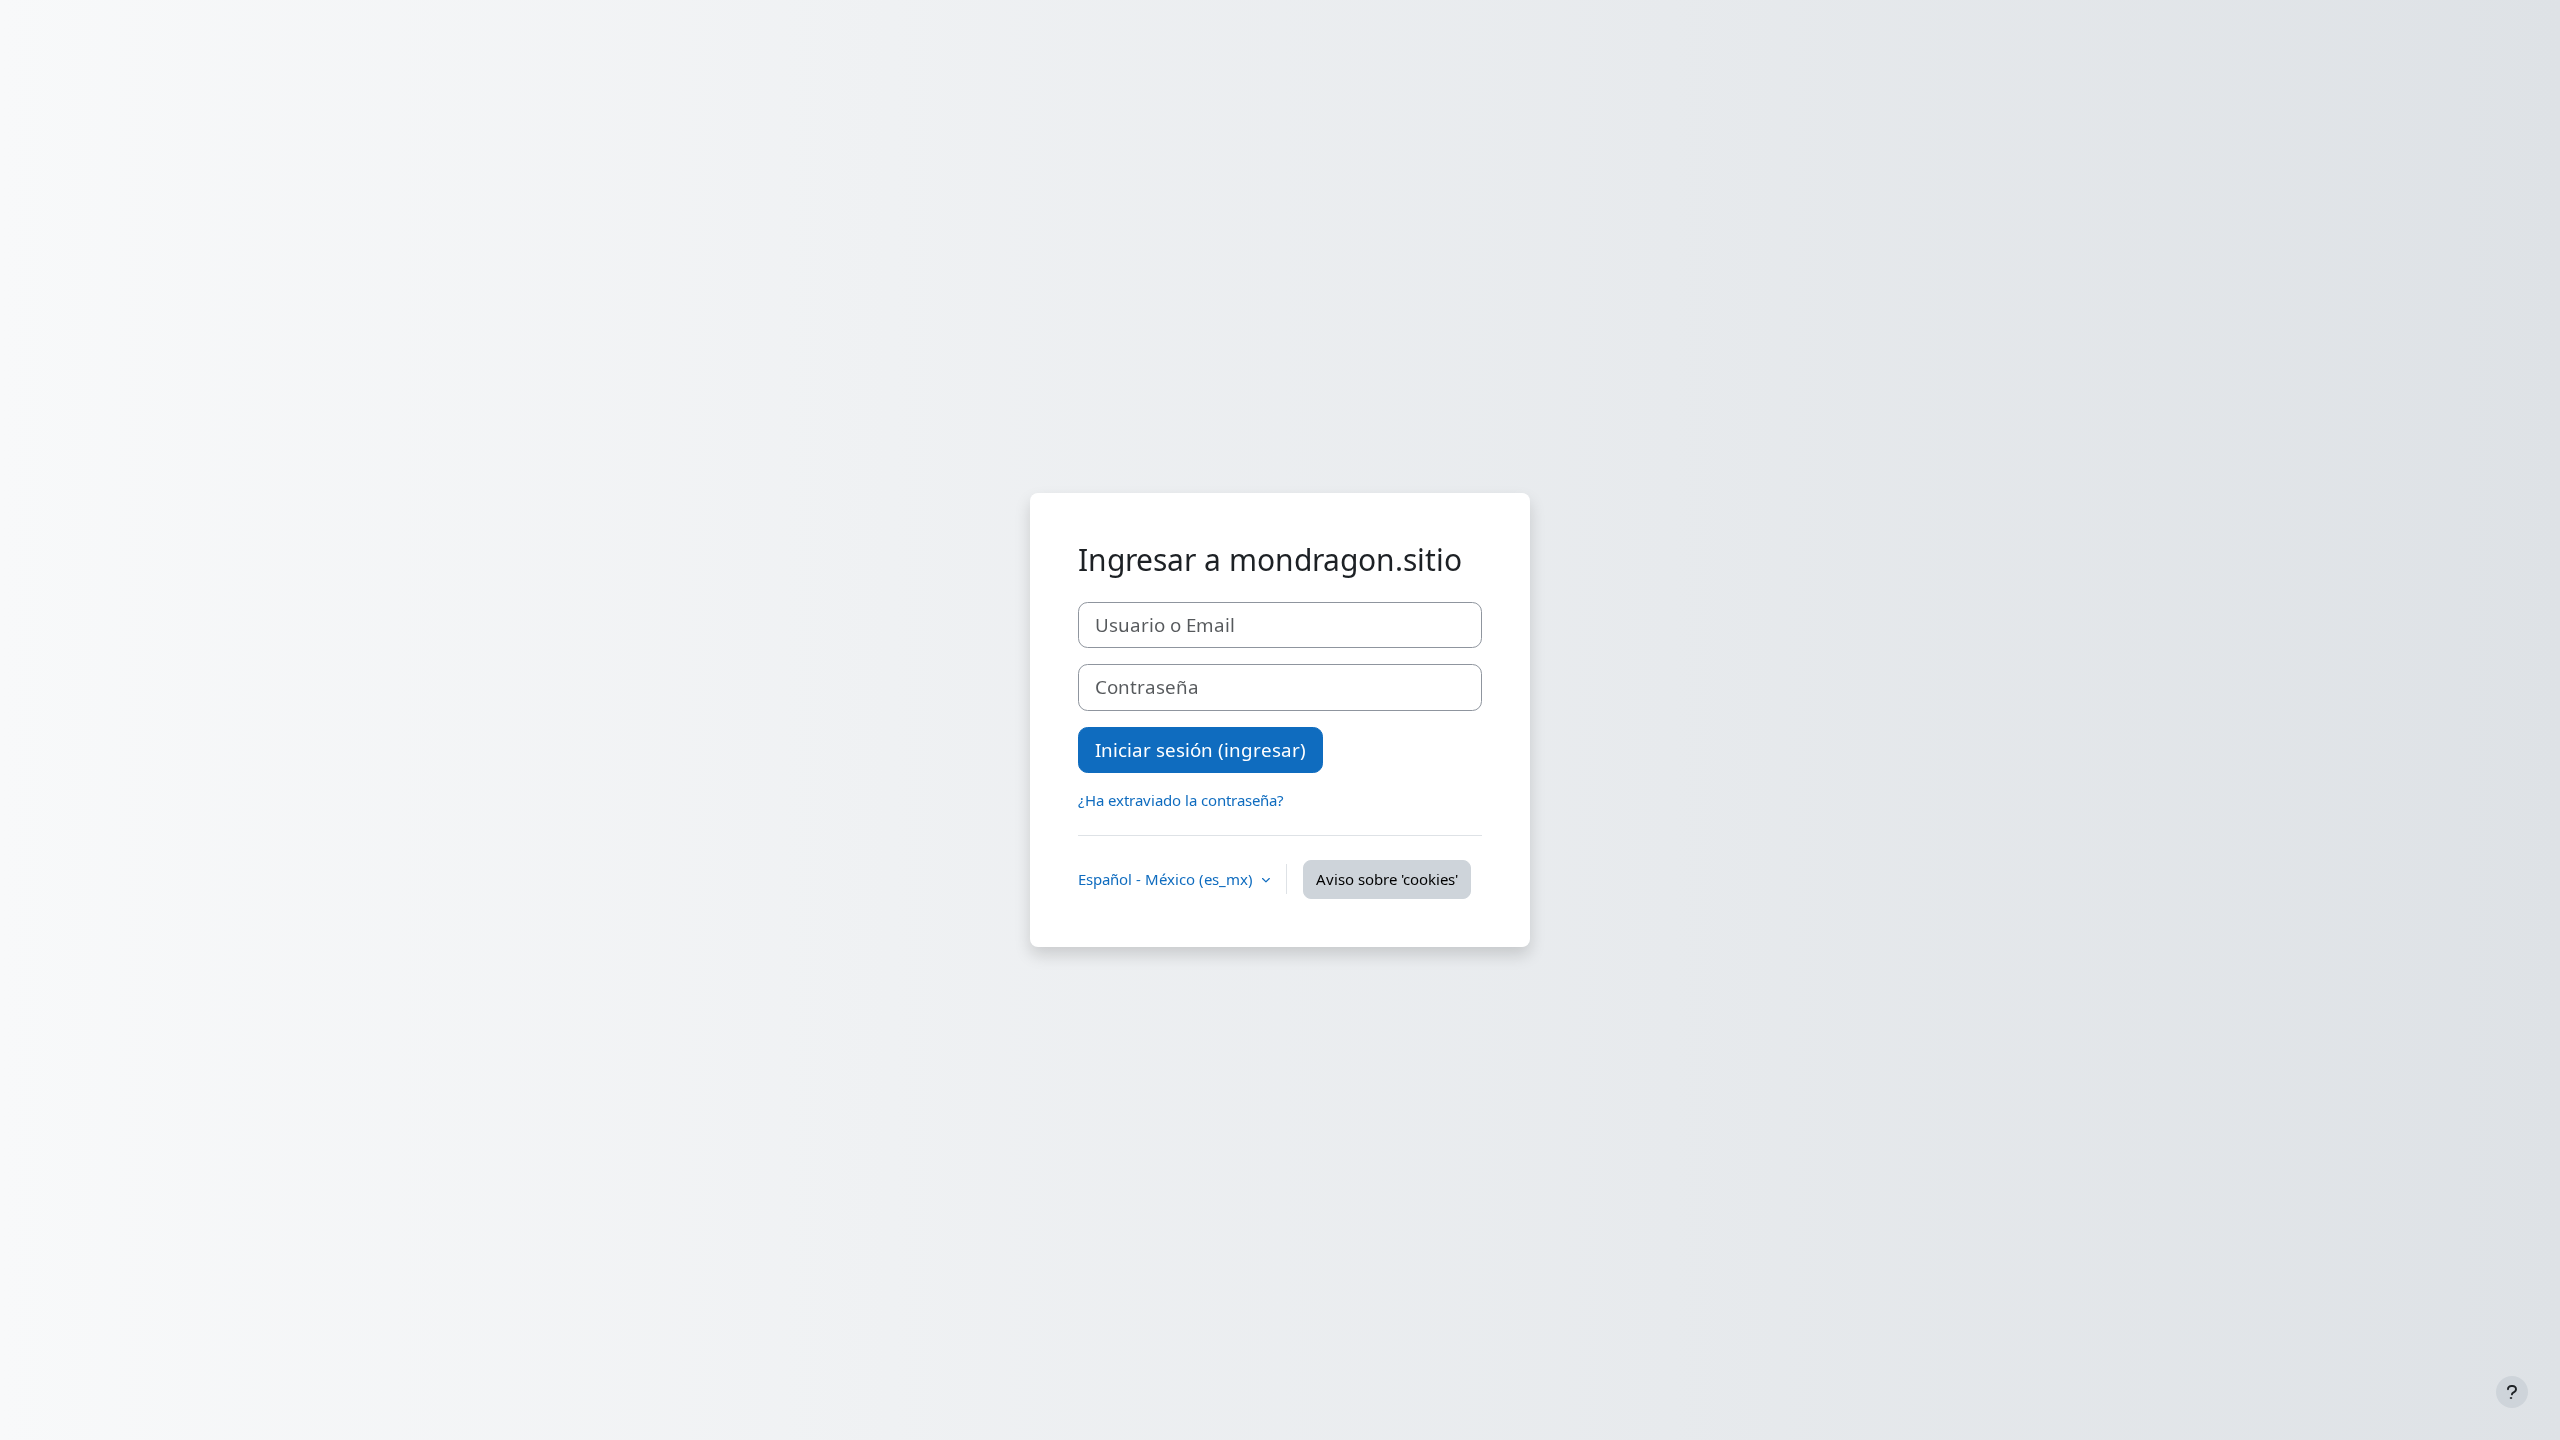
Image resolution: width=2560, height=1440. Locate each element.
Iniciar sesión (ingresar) (1200, 749)
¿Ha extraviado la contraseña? (1181, 800)
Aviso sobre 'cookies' (1387, 879)
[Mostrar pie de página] (2512, 1392)
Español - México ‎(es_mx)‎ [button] (1167, 879)
